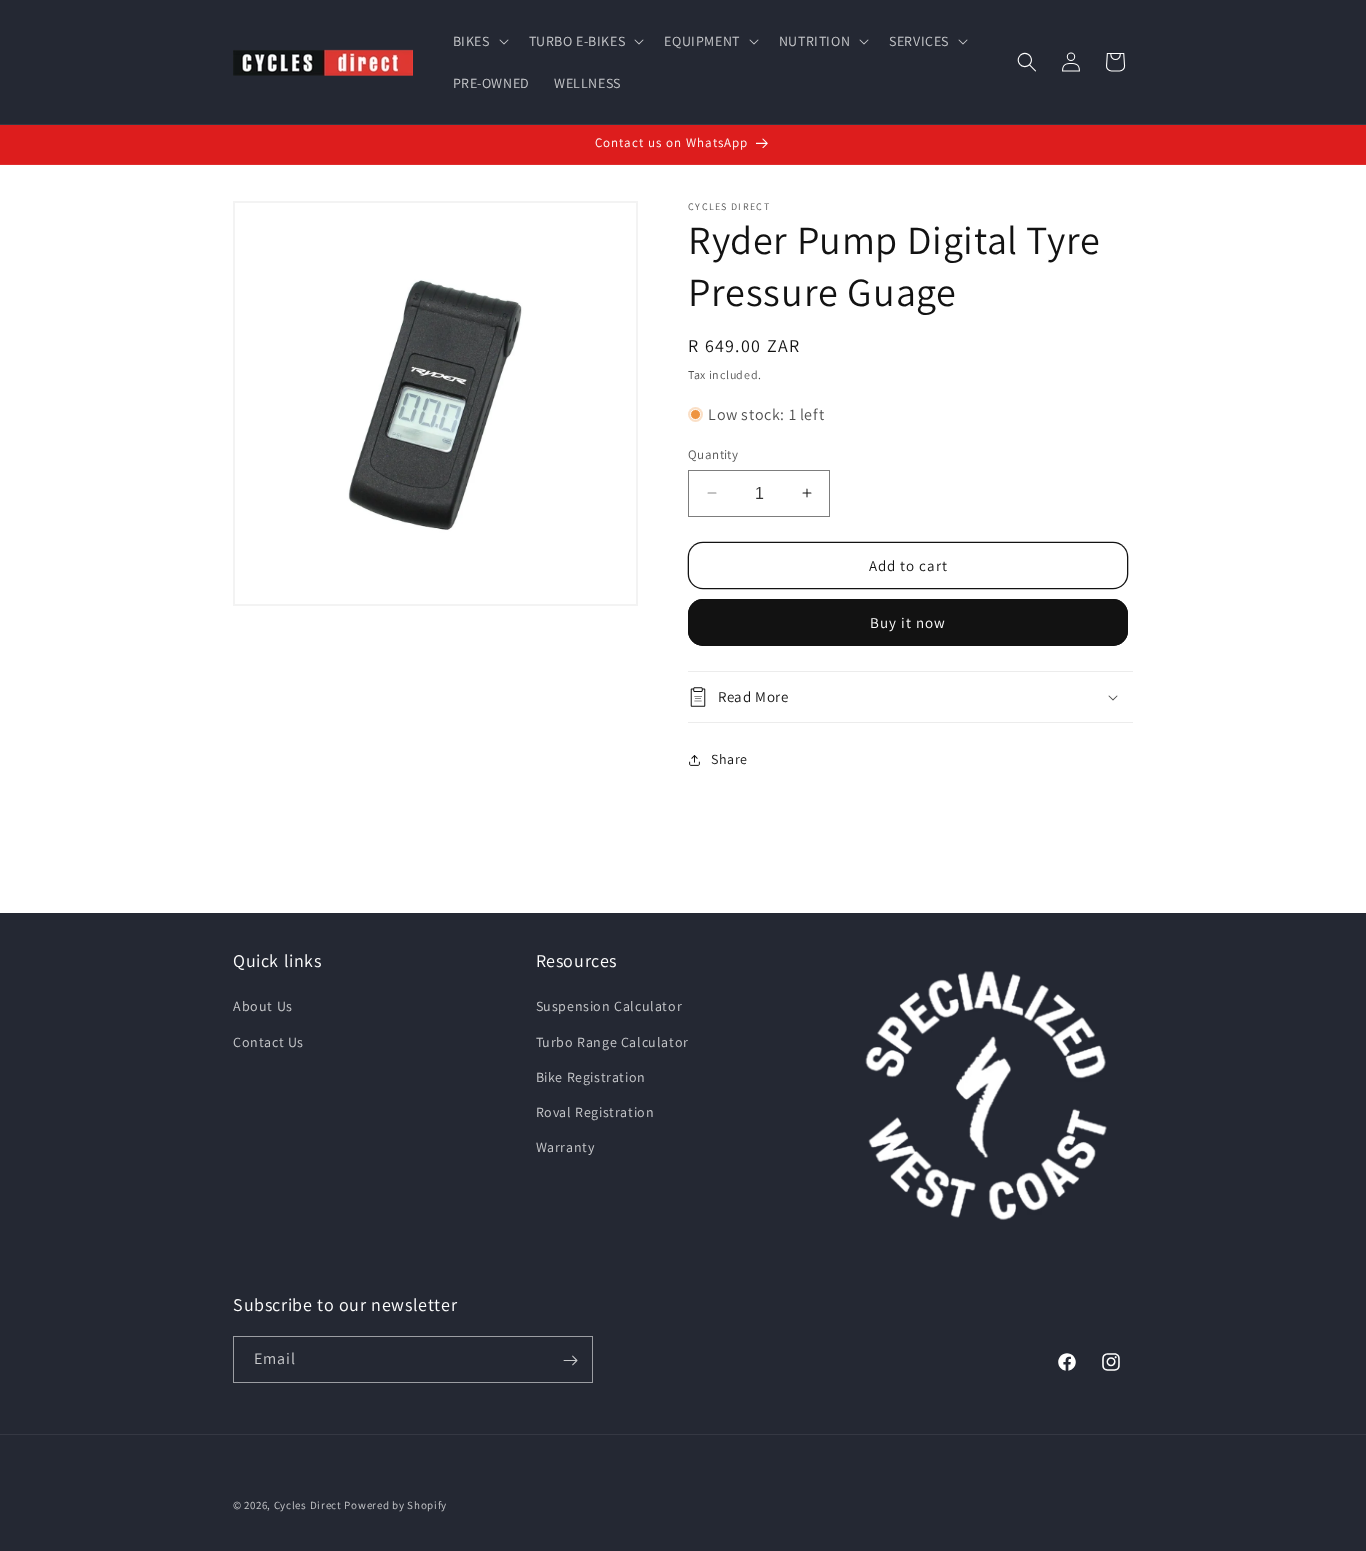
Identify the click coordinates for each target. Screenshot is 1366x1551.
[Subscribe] (570, 1360)
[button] (479, 41)
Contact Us (268, 1041)
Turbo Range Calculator (612, 1041)
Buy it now (908, 622)
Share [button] (729, 759)
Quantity (713, 453)
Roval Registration (595, 1112)
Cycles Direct (308, 1505)
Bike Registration (591, 1076)
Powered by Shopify (395, 1505)
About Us (263, 1006)
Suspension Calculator (609, 1006)
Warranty (565, 1147)
